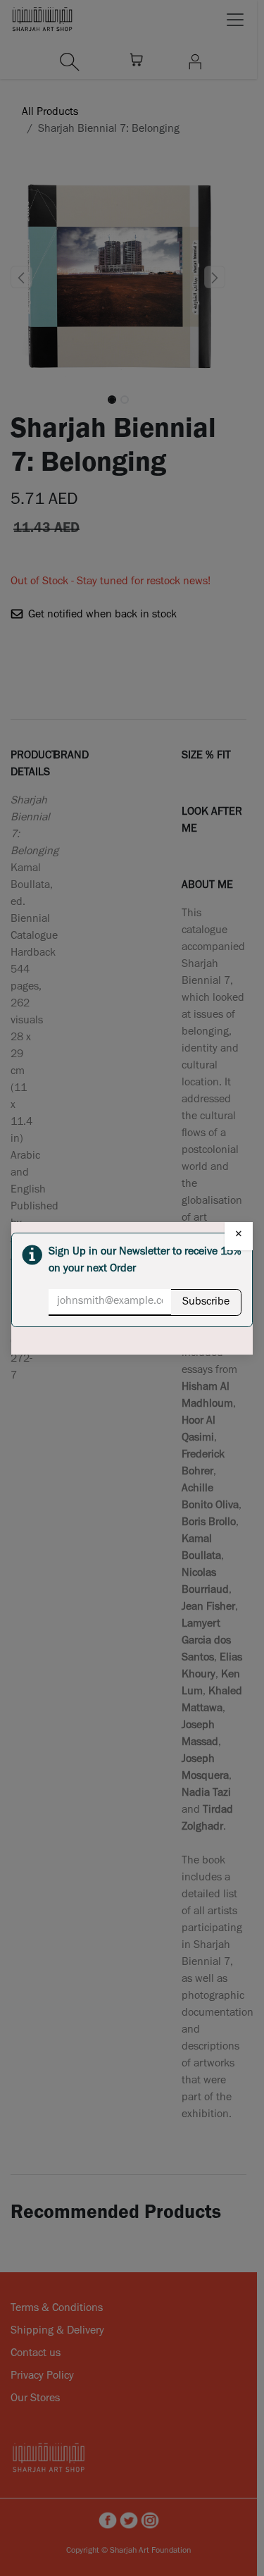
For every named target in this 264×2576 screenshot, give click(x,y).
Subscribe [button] (206, 1302)
